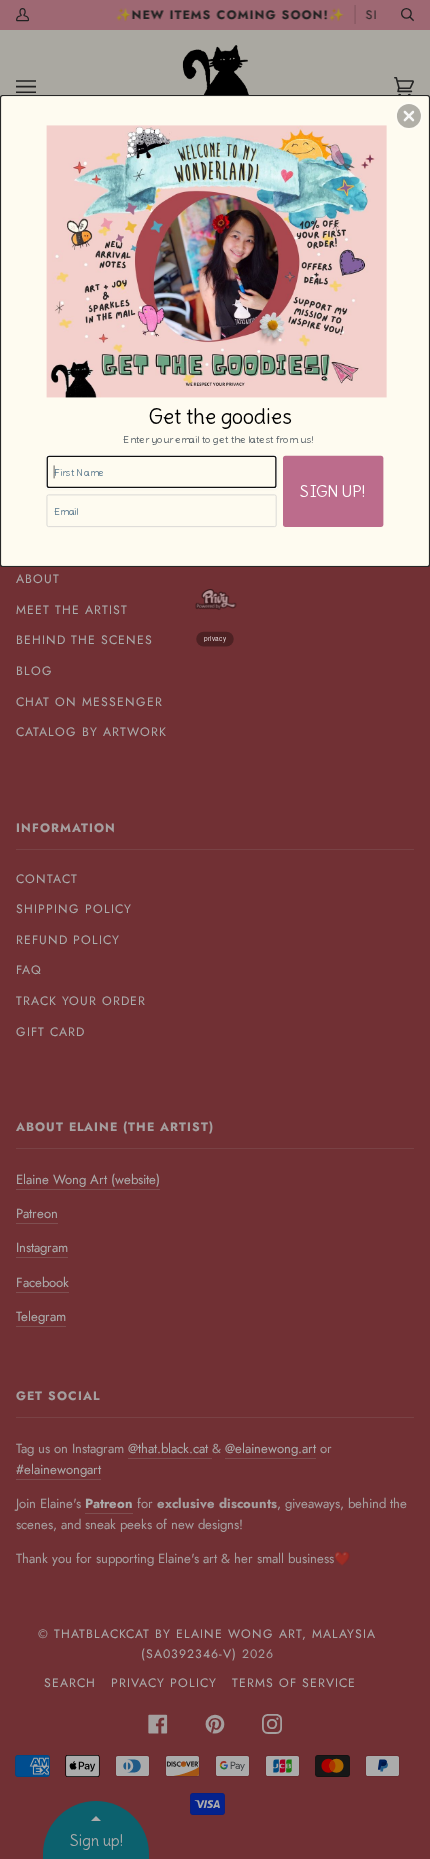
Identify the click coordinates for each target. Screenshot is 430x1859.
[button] (409, 116)
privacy (215, 638)
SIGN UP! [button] (332, 490)
